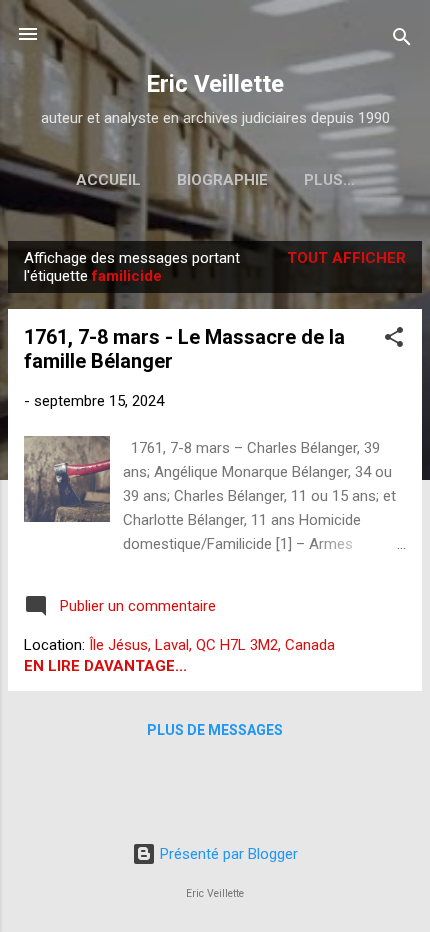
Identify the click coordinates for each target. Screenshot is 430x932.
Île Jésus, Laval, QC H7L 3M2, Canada (212, 645)
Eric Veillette (215, 84)
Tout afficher (346, 258)
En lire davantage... (105, 666)
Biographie (222, 180)
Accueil (108, 180)
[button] (394, 340)
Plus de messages (215, 730)
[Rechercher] (402, 40)
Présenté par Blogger (227, 854)
